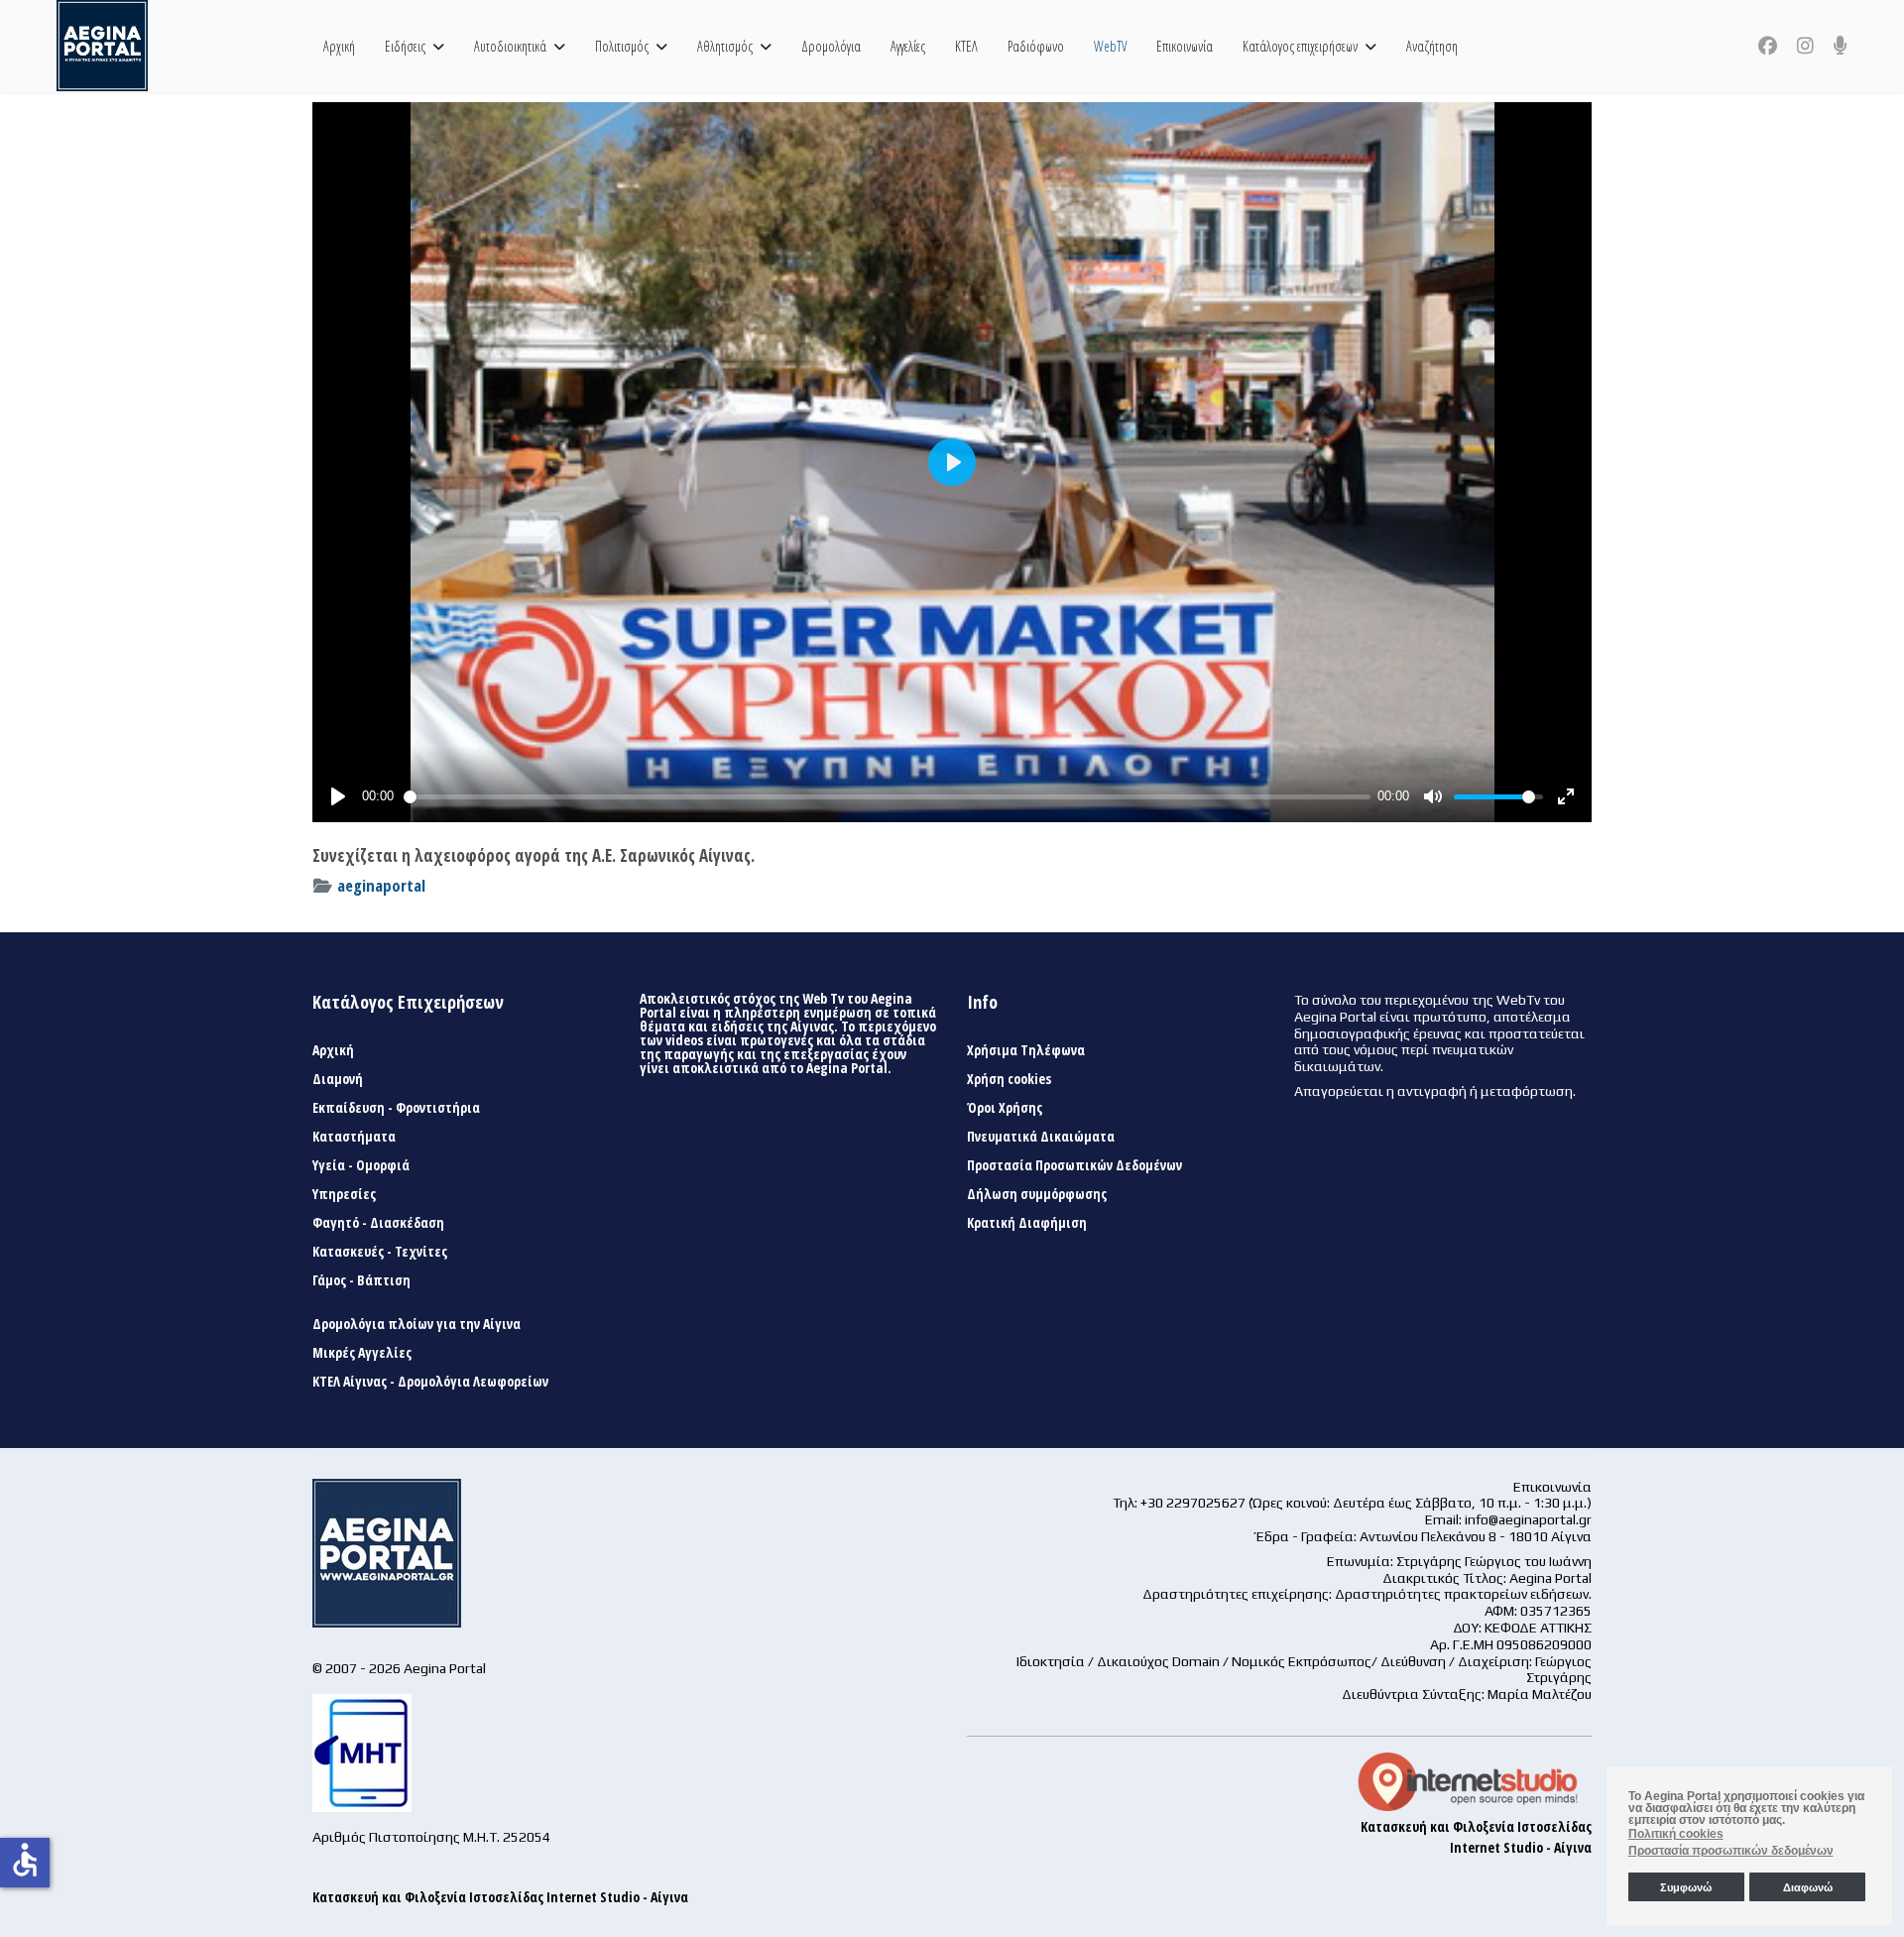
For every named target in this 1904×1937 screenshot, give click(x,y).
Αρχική (339, 46)
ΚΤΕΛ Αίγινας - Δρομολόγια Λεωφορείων (430, 1382)
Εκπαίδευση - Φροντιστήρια (396, 1108)
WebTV (1110, 46)
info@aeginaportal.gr (1528, 1519)
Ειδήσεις (405, 46)
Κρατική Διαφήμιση (1027, 1223)
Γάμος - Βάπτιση (361, 1280)
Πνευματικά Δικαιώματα (1041, 1137)
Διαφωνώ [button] (1808, 1887)
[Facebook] (1768, 46)
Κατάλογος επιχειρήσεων (1300, 46)
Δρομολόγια (831, 46)
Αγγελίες (908, 46)
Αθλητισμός (725, 46)
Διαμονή (338, 1079)
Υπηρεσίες (344, 1194)
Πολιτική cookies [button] (1676, 1834)
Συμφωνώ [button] (1686, 1887)
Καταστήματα (354, 1137)
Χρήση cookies (1009, 1079)
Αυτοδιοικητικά (510, 46)
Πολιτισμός (622, 46)
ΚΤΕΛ (966, 46)
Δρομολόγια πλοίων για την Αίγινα (416, 1324)
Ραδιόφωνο (1036, 46)
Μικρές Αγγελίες (362, 1353)
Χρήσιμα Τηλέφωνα (1026, 1050)
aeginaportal (381, 885)
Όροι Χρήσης (1005, 1108)
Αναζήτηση (1432, 46)
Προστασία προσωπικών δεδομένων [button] (1731, 1851)
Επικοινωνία (1185, 46)
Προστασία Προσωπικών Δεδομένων (1074, 1165)
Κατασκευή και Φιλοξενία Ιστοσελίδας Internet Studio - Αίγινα (500, 1897)
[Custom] (1841, 46)
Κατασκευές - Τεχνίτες (380, 1252)
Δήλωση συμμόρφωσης (1037, 1194)
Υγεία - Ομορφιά (361, 1165)
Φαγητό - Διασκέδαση (378, 1223)
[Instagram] (1805, 46)
